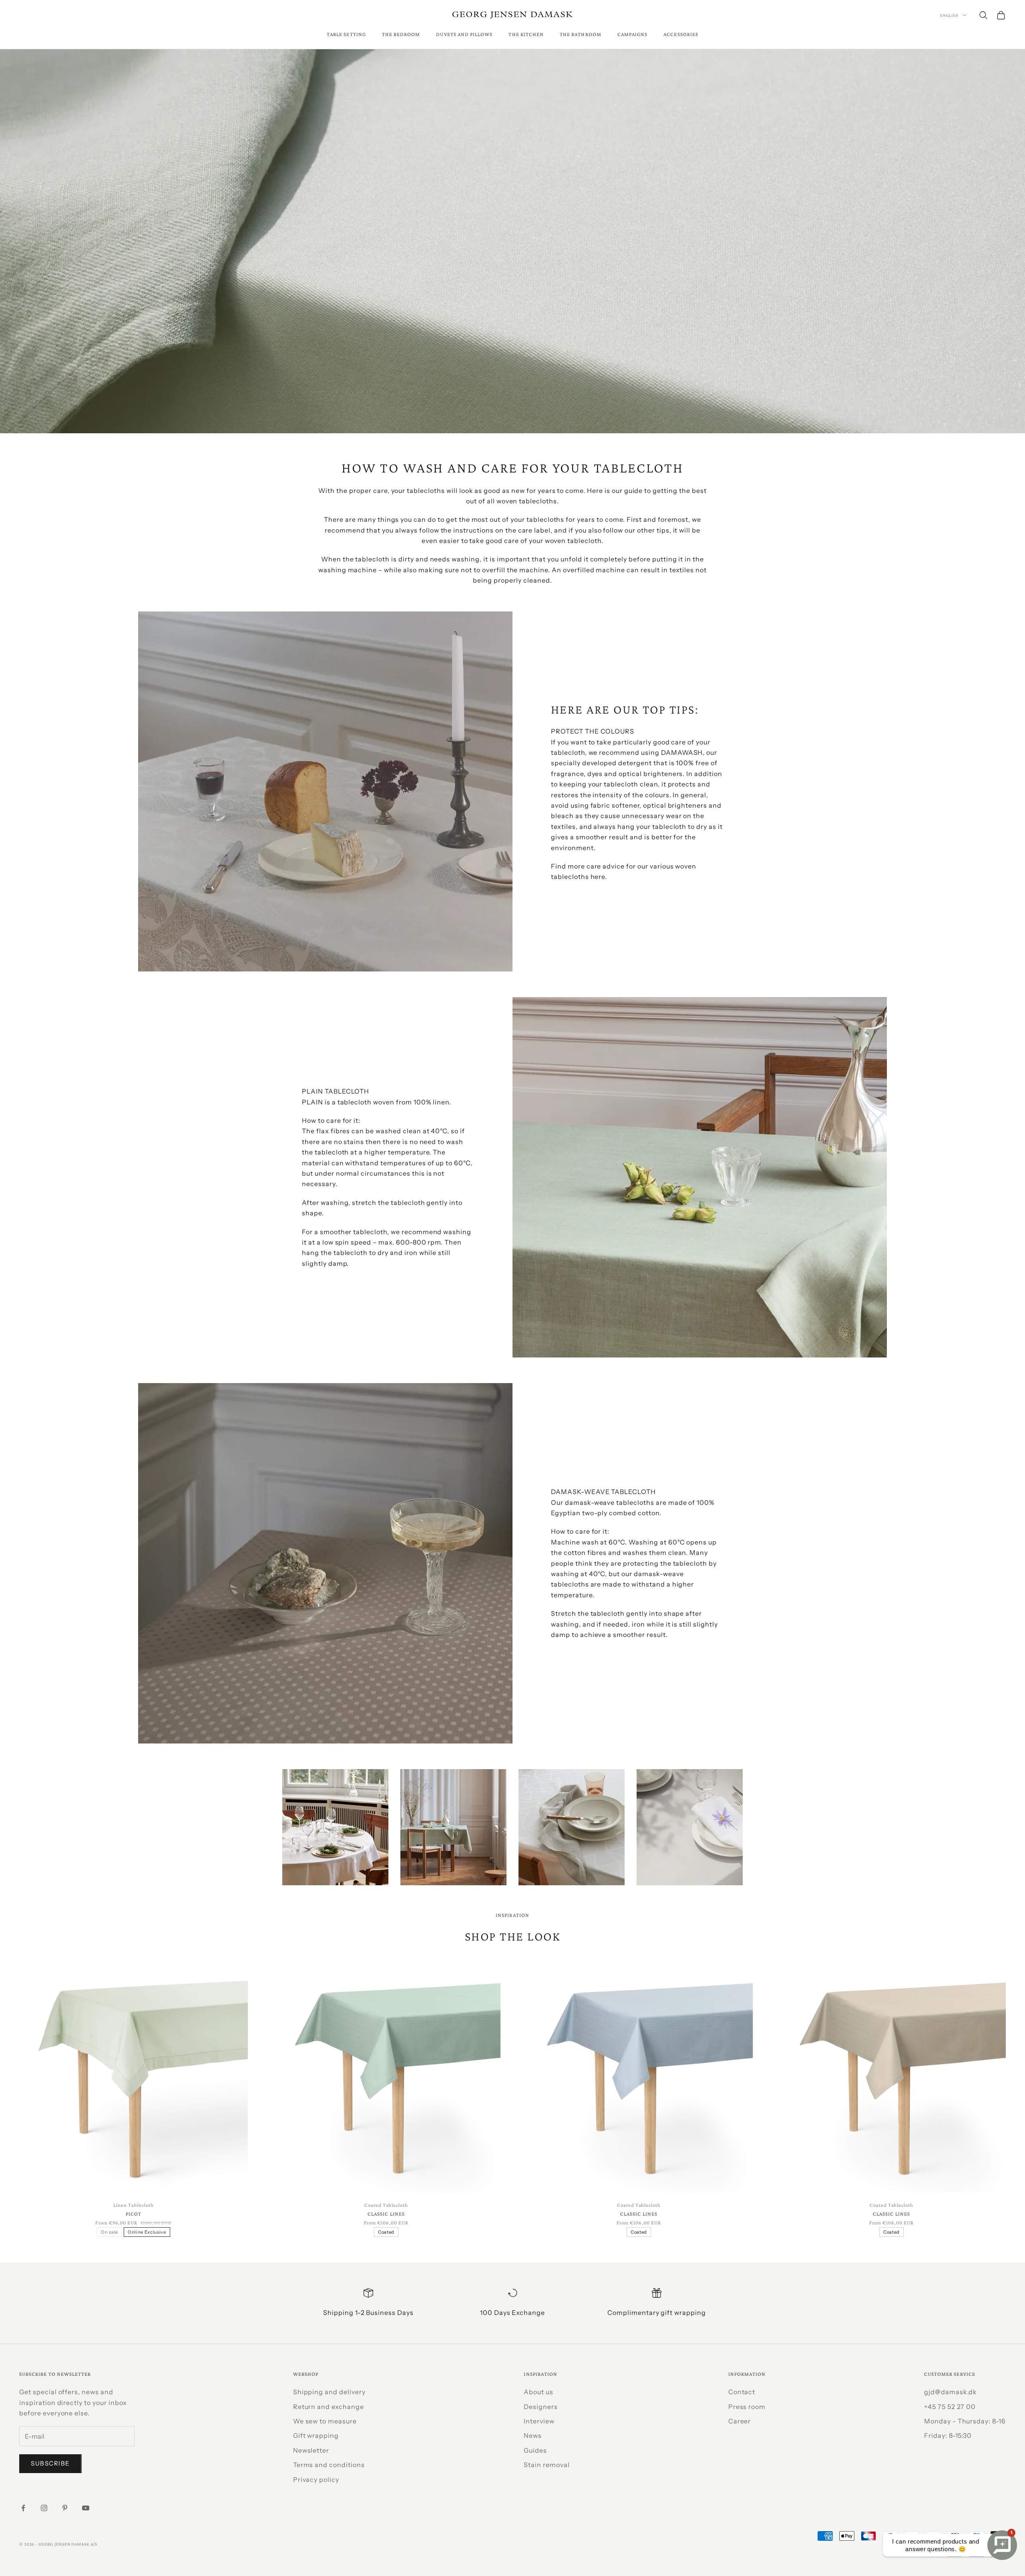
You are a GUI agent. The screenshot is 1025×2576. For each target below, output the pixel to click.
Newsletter (311, 2450)
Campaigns (633, 34)
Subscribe (50, 2463)
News (533, 2435)
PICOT (134, 2214)
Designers (541, 2407)
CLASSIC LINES (386, 2214)
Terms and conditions (329, 2465)
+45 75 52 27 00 (950, 2407)
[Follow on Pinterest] (65, 2508)
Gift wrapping (316, 2435)
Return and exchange (329, 2407)
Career (740, 2421)
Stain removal (547, 2465)
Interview (539, 2421)
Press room (747, 2407)
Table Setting (346, 34)
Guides (535, 2450)
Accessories (681, 34)
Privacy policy (316, 2479)
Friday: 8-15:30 (948, 2435)
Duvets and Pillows (464, 34)
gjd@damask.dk (951, 2392)
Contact (742, 2392)
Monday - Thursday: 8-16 (965, 2421)
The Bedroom (401, 34)
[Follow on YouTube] (86, 2508)
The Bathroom (581, 34)
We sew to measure (325, 2421)
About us (539, 2392)
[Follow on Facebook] (23, 2508)
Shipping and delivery (329, 2392)
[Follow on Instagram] (44, 2508)
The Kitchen (526, 34)
